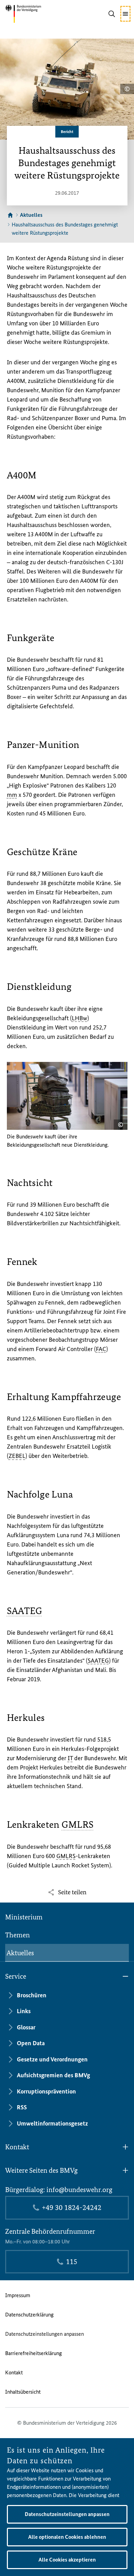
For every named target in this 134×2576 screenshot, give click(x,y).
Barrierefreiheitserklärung (33, 2353)
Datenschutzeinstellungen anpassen (44, 2334)
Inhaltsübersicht (23, 2392)
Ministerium (24, 1917)
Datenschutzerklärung (29, 2315)
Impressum (18, 2295)
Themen (18, 1935)
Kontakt (14, 2372)
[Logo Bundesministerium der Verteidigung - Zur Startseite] (34, 14)
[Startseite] (10, 215)
